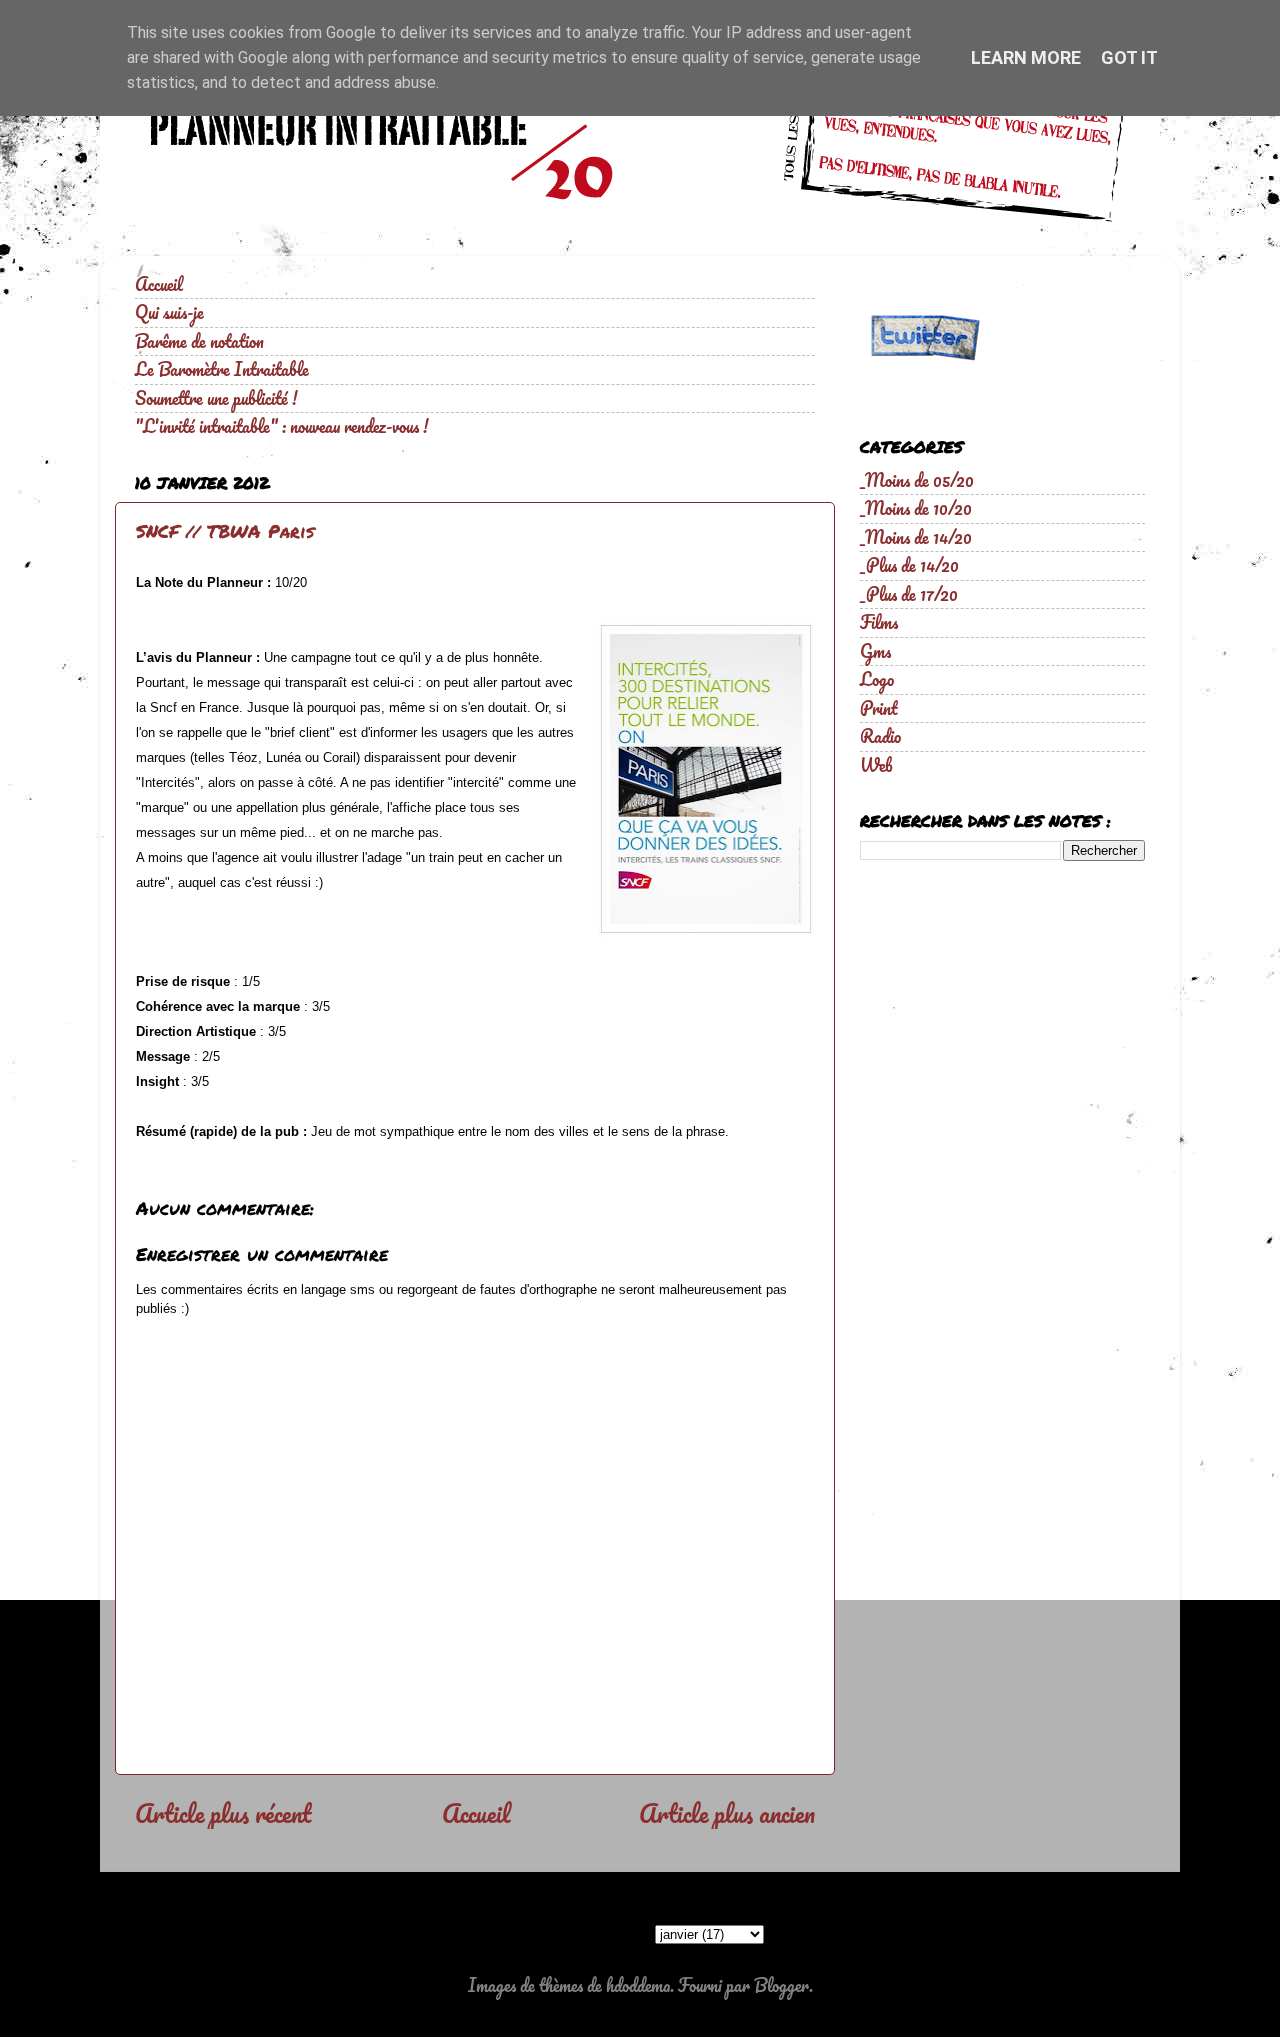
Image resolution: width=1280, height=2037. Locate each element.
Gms (875, 651)
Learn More (1026, 57)
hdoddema (638, 1985)
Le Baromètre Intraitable (222, 369)
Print (879, 708)
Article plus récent (223, 1813)
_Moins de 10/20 (916, 508)
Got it (1129, 57)
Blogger (781, 1985)
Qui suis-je (169, 312)
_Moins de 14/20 (916, 537)
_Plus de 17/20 (909, 594)
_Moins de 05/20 (917, 480)
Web (876, 765)
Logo (877, 679)
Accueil (159, 284)
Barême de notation (199, 341)
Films (879, 622)
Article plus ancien (727, 1813)
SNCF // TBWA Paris (225, 531)
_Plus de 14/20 (909, 565)
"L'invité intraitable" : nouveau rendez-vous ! (281, 426)
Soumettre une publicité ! (216, 398)
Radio (880, 736)
